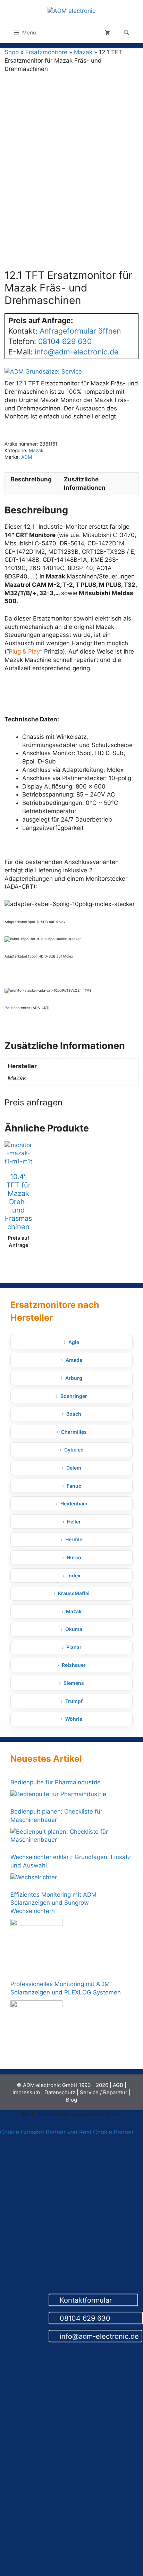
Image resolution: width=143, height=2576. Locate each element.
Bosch (74, 1414)
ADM (27, 457)
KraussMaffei (74, 1593)
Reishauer (74, 1665)
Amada (74, 1360)
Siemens (74, 1683)
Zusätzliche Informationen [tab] (85, 483)
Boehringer (74, 1396)
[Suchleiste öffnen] (127, 33)
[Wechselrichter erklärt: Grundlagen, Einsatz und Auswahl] (34, 1878)
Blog (71, 2100)
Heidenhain (74, 1503)
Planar (74, 1647)
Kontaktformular (96, 2301)
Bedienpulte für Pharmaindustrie (56, 1782)
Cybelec (74, 1450)
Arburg (74, 1378)
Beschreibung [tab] (31, 479)
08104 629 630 (99, 2318)
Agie (74, 1342)
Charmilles (74, 1432)
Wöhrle (74, 1719)
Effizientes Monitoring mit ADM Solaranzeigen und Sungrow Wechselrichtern (53, 1903)
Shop (12, 52)
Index (74, 1575)
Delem (74, 1468)
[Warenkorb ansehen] (107, 33)
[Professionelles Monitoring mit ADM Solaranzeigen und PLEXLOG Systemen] (36, 2026)
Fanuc (74, 1486)
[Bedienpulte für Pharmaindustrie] (58, 1794)
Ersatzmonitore (46, 52)
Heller (74, 1522)
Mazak (83, 52)
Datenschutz (60, 2092)
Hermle (74, 1539)
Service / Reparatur (104, 2092)
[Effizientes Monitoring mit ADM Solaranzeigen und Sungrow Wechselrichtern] (36, 1945)
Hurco (74, 1557)
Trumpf (74, 1701)
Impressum (26, 2092)
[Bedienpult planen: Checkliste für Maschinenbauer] (70, 1836)
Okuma (74, 1629)
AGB (118, 2085)
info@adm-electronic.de (98, 2336)
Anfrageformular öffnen (80, 331)
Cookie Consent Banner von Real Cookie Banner (67, 2132)
